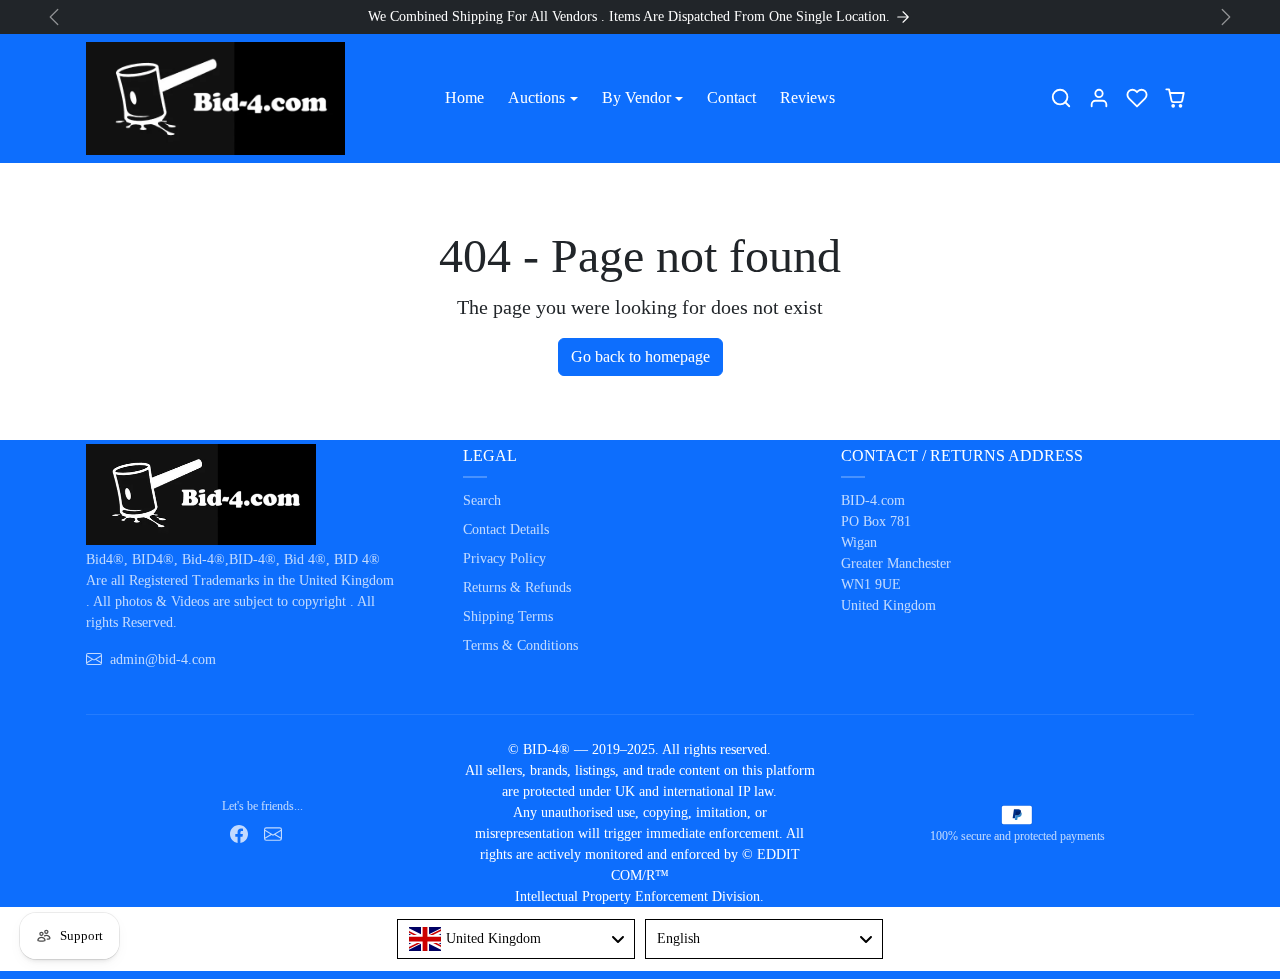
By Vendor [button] (636, 97)
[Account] (1099, 98)
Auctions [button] (536, 97)
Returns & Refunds (517, 587)
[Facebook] (239, 832)
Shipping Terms (508, 616)
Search (482, 500)
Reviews (807, 97)
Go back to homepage (640, 356)
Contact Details (506, 529)
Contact (731, 97)
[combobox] (516, 939)
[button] (1061, 98)
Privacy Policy (504, 558)
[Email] (273, 832)
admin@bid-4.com (163, 659)
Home (464, 97)
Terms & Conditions (520, 645)
